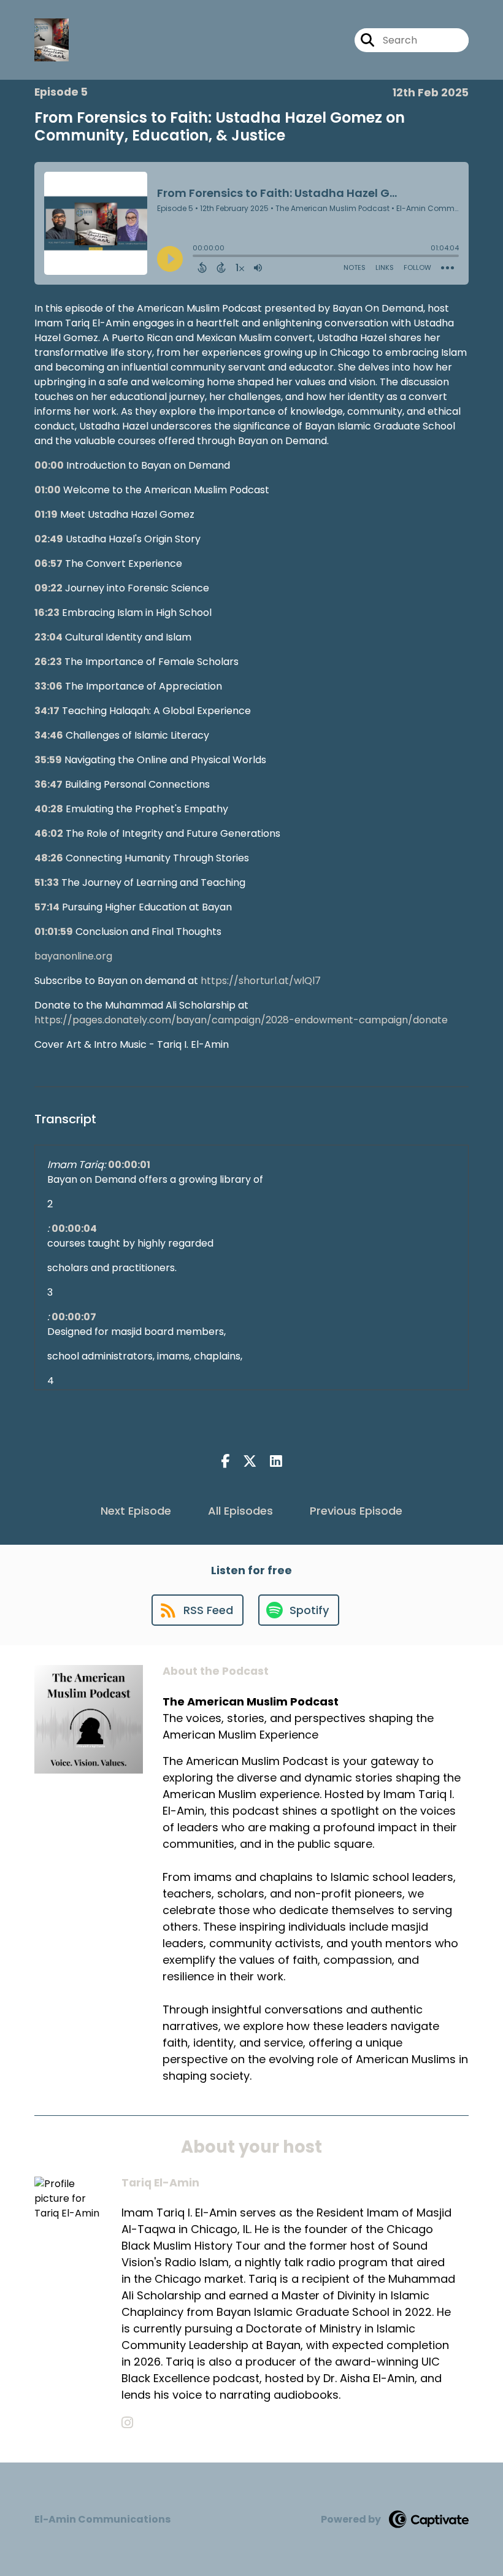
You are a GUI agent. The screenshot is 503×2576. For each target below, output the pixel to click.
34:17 (47, 711)
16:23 (47, 613)
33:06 (48, 686)
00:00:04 (74, 1228)
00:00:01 (129, 1165)
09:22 (48, 588)
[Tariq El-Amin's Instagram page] (127, 2423)
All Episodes (240, 1511)
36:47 (48, 784)
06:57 (48, 563)
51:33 (47, 882)
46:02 (49, 833)
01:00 (48, 490)
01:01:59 (54, 932)
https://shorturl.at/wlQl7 (261, 981)
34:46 (49, 735)
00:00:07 (74, 1317)
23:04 (48, 637)
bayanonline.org (73, 956)
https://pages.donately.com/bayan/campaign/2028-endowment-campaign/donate (241, 1020)
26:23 (48, 662)
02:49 (49, 539)
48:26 (49, 858)
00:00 (49, 465)
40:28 (49, 809)
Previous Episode (356, 1511)
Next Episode (136, 1511)
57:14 (47, 907)
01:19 (46, 514)
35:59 (48, 760)
